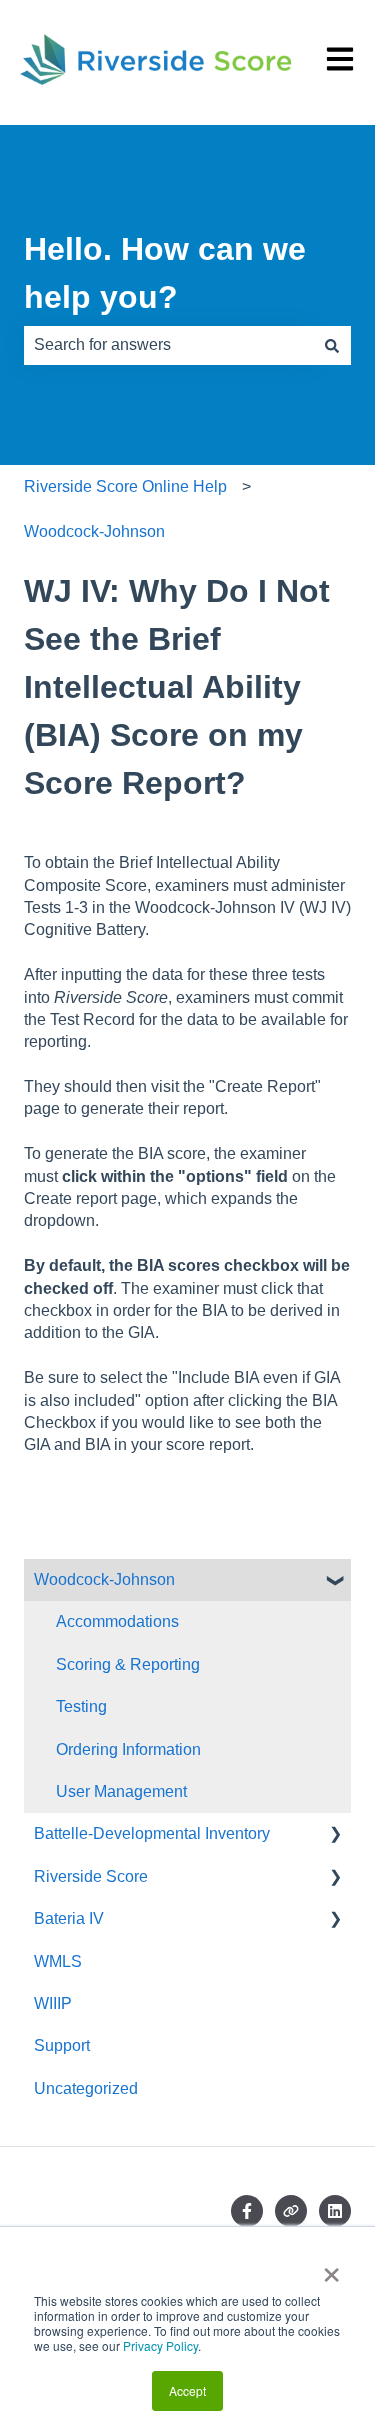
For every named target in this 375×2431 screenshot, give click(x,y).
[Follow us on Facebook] (247, 2211)
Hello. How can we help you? (165, 273)
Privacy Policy (160, 2345)
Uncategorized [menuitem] (86, 2088)
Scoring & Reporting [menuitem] (128, 1664)
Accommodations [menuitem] (117, 1621)
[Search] (332, 345)
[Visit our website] (291, 2211)
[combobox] (168, 345)
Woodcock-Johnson (94, 531)
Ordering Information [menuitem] (128, 1749)
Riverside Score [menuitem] (91, 1876)
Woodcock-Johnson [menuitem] (104, 1579)
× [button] (331, 2268)
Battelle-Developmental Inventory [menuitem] (152, 1833)
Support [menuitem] (62, 2045)
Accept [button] (187, 2390)
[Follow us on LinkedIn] (335, 2211)
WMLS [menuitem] (58, 1961)
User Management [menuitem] (121, 1791)
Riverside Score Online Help (125, 486)
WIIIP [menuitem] (53, 2003)
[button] (335, 1581)
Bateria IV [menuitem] (69, 1918)
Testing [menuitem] (81, 1706)
